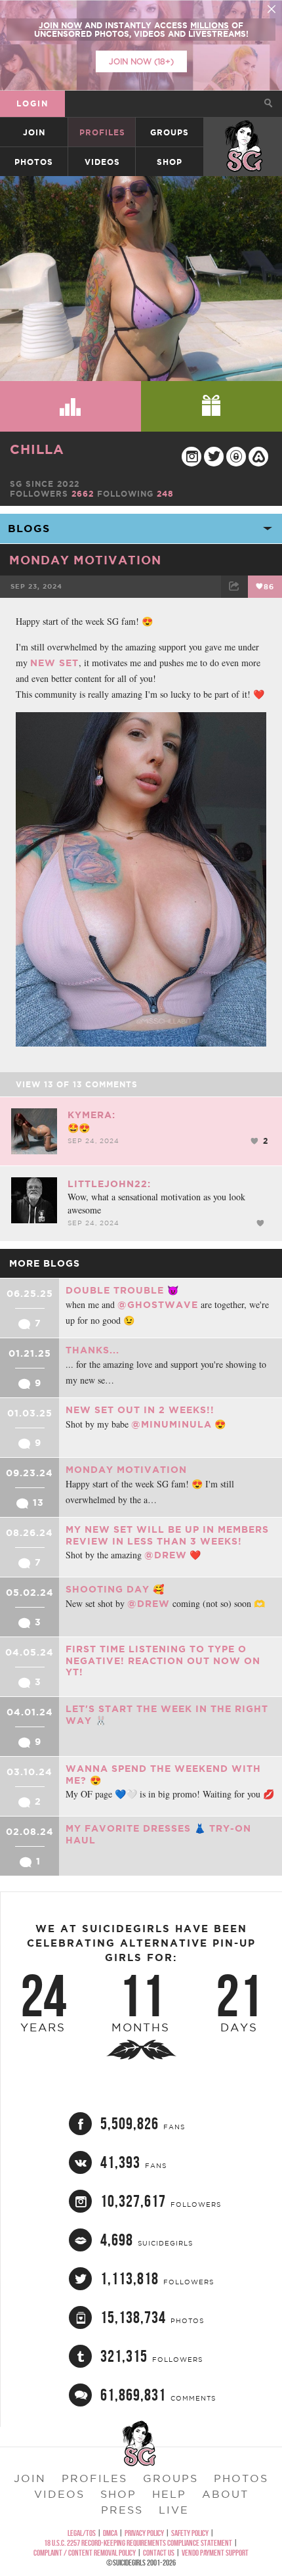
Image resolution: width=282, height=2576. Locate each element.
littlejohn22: (109, 1184)
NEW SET (54, 663)
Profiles (102, 132)
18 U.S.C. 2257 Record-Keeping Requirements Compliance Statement (138, 2543)
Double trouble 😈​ (122, 1290)
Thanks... (92, 1350)
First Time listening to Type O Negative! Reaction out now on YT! (163, 1661)
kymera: (91, 1115)
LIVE (174, 2510)
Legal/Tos (82, 2533)
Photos (34, 162)
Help (169, 2494)
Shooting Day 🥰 (115, 1589)
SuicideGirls (243, 132)
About (225, 2494)
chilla (37, 449)
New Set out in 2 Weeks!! (140, 1410)
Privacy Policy (144, 2533)
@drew (166, 1555)
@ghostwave (158, 1305)
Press (122, 2510)
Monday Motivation (85, 560)
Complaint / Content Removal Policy (85, 2553)
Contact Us (159, 2553)
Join (34, 132)
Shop (170, 162)
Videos (102, 162)
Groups (170, 132)
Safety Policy (190, 2533)
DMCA (110, 2533)
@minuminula (171, 1424)
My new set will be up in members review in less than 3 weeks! (167, 1535)
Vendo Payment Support (215, 2553)
